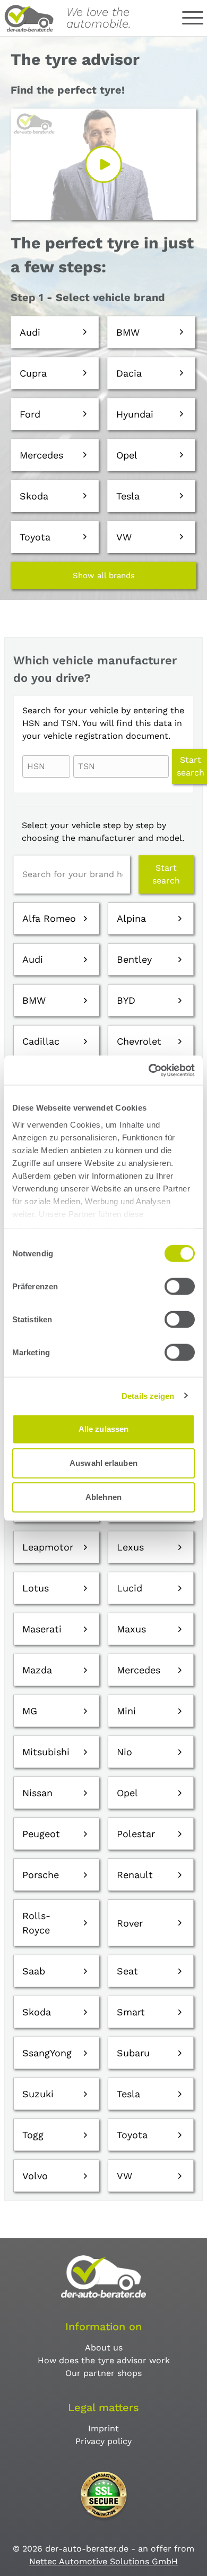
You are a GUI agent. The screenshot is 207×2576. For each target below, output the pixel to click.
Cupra (33, 373)
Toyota (35, 537)
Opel (127, 455)
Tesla (128, 496)
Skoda (34, 496)
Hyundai (135, 414)
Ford (30, 414)
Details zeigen (148, 1395)
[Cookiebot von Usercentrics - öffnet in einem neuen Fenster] (149, 1070)
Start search (166, 874)
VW (124, 537)
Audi (30, 332)
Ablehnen (103, 1497)
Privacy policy (103, 2441)
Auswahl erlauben (103, 1463)
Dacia (129, 373)
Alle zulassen (103, 1429)
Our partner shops (103, 2373)
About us (104, 2348)
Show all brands (104, 576)
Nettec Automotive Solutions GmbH (103, 2561)
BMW (128, 332)
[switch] (180, 1287)
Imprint (103, 2428)
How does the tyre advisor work (104, 2360)
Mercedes (41, 455)
